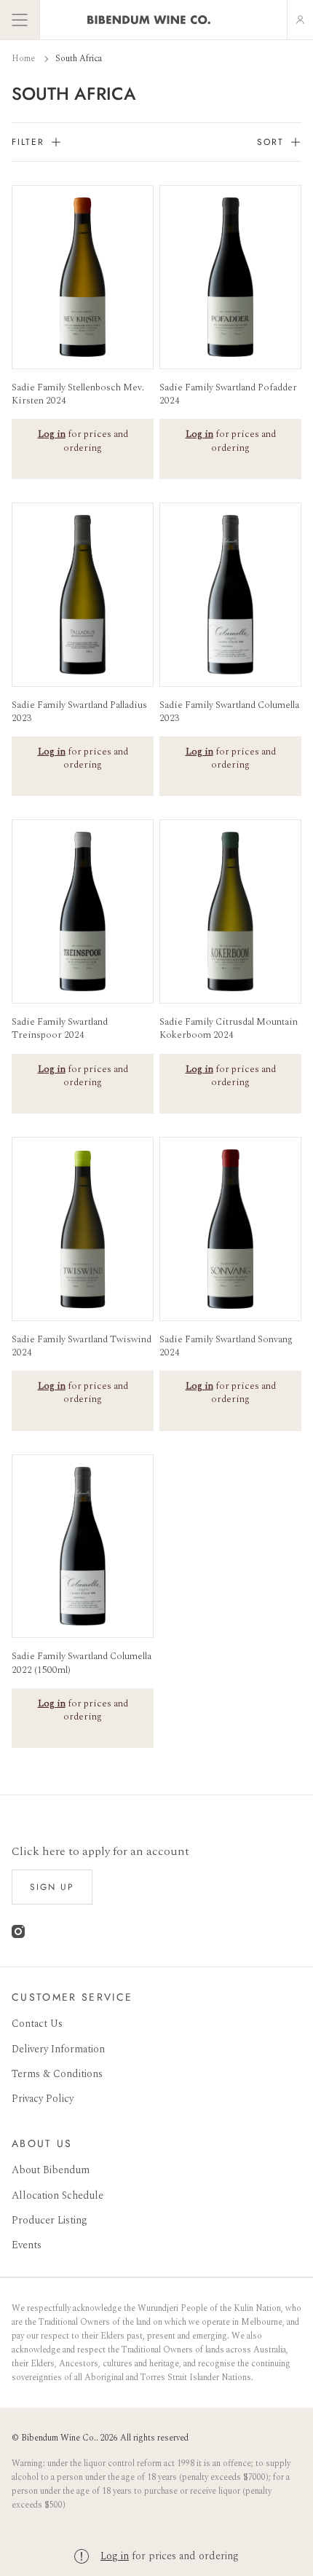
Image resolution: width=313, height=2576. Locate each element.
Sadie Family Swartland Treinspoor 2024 (60, 1028)
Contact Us (37, 2024)
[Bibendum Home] (149, 20)
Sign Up (52, 1887)
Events (27, 2245)
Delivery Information (58, 2049)
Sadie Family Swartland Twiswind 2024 (82, 1346)
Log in (115, 2556)
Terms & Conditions (57, 2074)
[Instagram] (18, 1935)
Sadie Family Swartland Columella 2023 (229, 712)
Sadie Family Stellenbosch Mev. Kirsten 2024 (78, 394)
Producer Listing (49, 2220)
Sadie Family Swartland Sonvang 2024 (226, 1346)
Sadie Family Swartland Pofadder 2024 (228, 394)
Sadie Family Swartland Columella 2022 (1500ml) (82, 1663)
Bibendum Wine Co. (59, 2438)
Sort (270, 142)
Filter (28, 142)
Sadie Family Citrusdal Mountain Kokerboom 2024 (229, 1028)
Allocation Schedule (58, 2195)
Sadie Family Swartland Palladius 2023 (79, 712)
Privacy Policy (43, 2099)
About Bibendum (51, 2170)
